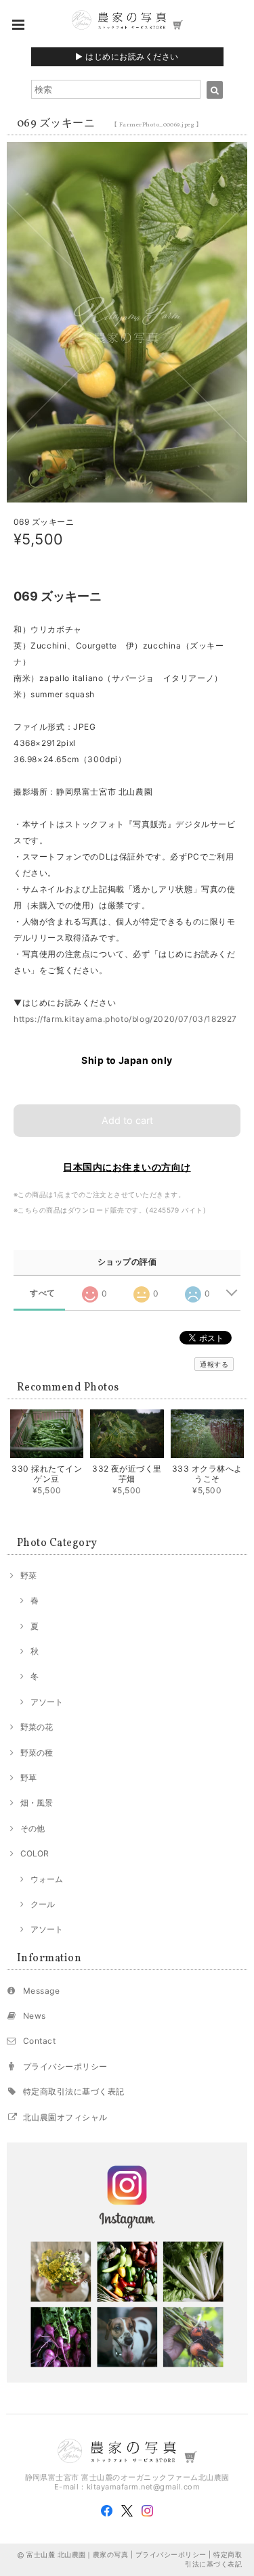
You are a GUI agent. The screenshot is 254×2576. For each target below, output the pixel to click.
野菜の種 (37, 1753)
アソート (47, 1702)
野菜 (28, 1575)
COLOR (35, 1853)
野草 (28, 1778)
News (35, 2016)
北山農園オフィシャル (65, 2117)
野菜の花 (37, 1727)
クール (43, 1904)
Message (41, 1991)
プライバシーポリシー (65, 2066)
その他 (33, 1828)
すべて (42, 1293)
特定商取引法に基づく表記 (74, 2091)
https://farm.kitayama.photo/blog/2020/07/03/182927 (125, 1019)
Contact (39, 2041)
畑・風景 (37, 1803)
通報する (214, 1364)
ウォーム (47, 1879)
